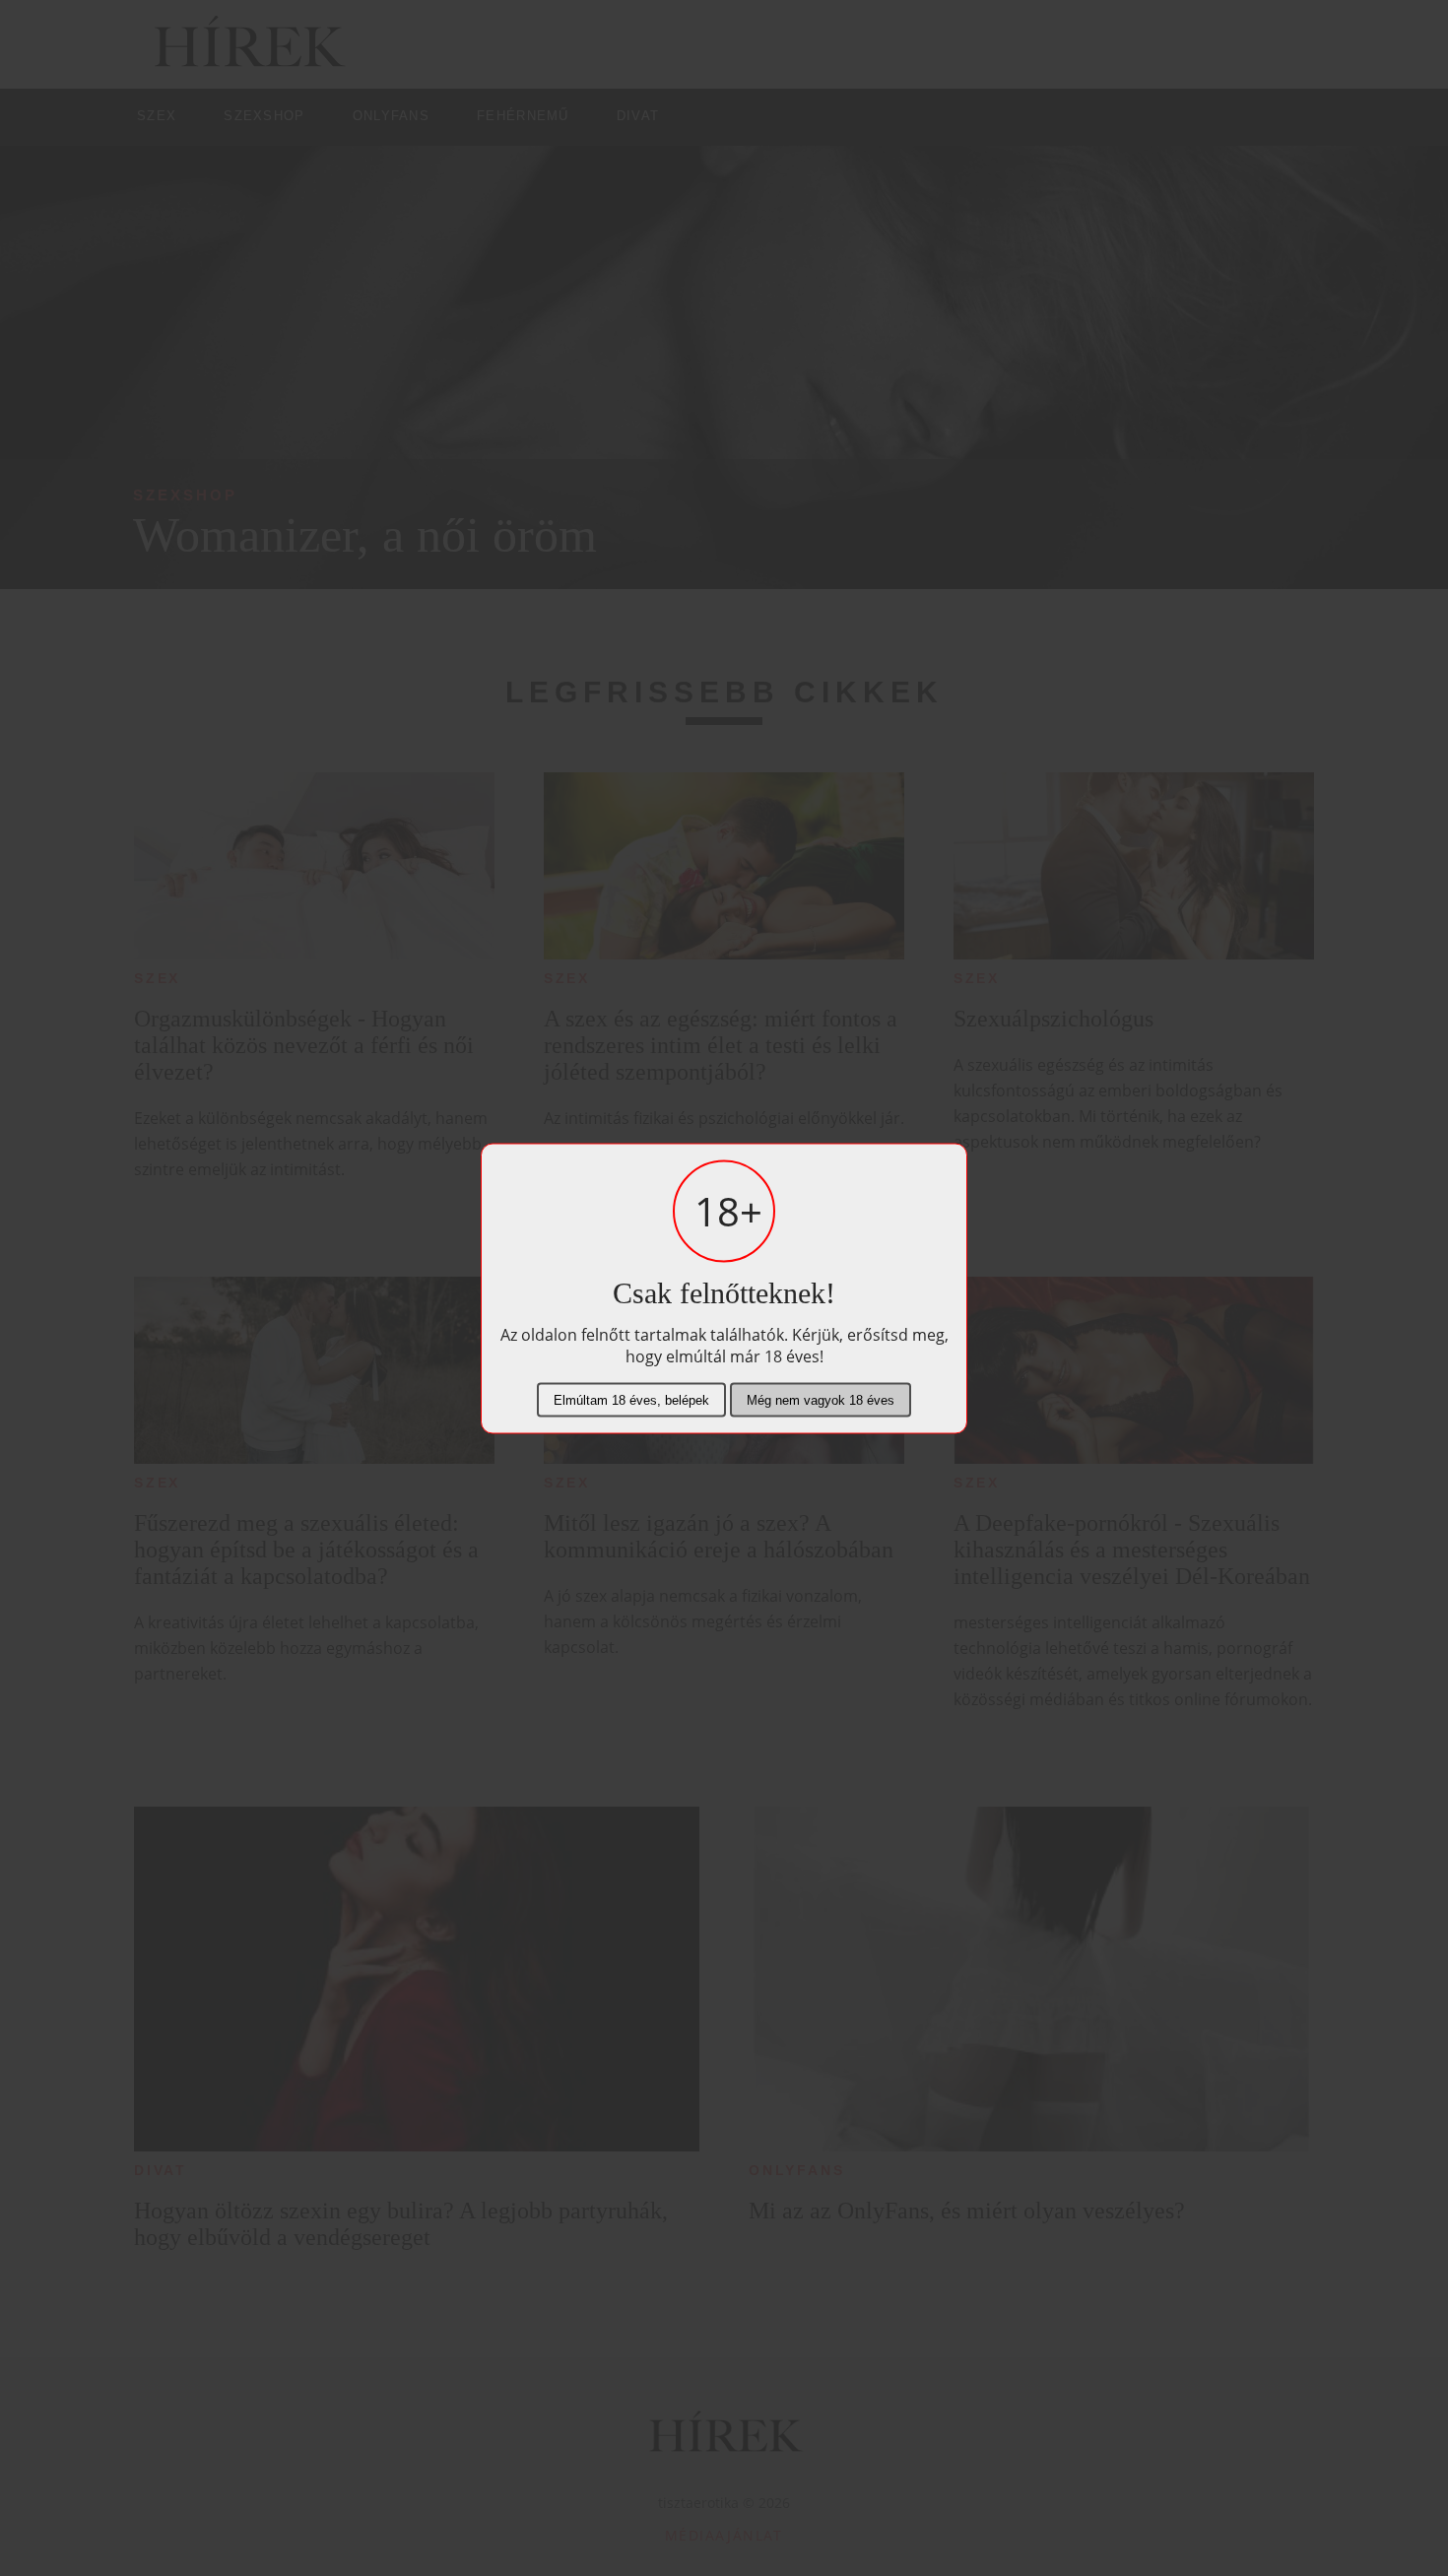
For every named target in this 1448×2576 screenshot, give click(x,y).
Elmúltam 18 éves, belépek (631, 1399)
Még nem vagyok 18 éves (821, 1399)
